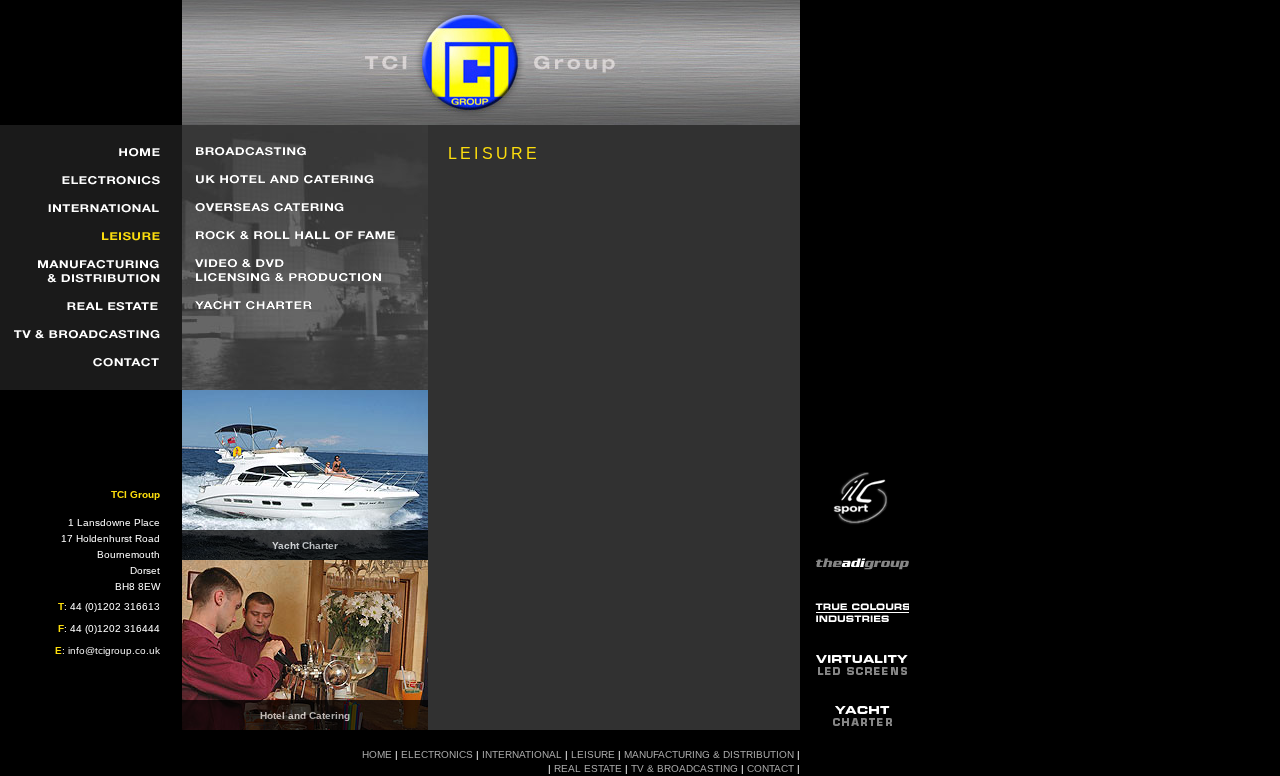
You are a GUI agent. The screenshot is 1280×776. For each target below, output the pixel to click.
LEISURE (593, 754)
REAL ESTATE (588, 768)
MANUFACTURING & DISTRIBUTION (709, 754)
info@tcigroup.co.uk (114, 650)
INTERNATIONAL (522, 754)
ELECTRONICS (437, 754)
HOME (377, 754)
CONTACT (770, 768)
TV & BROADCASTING (684, 768)
